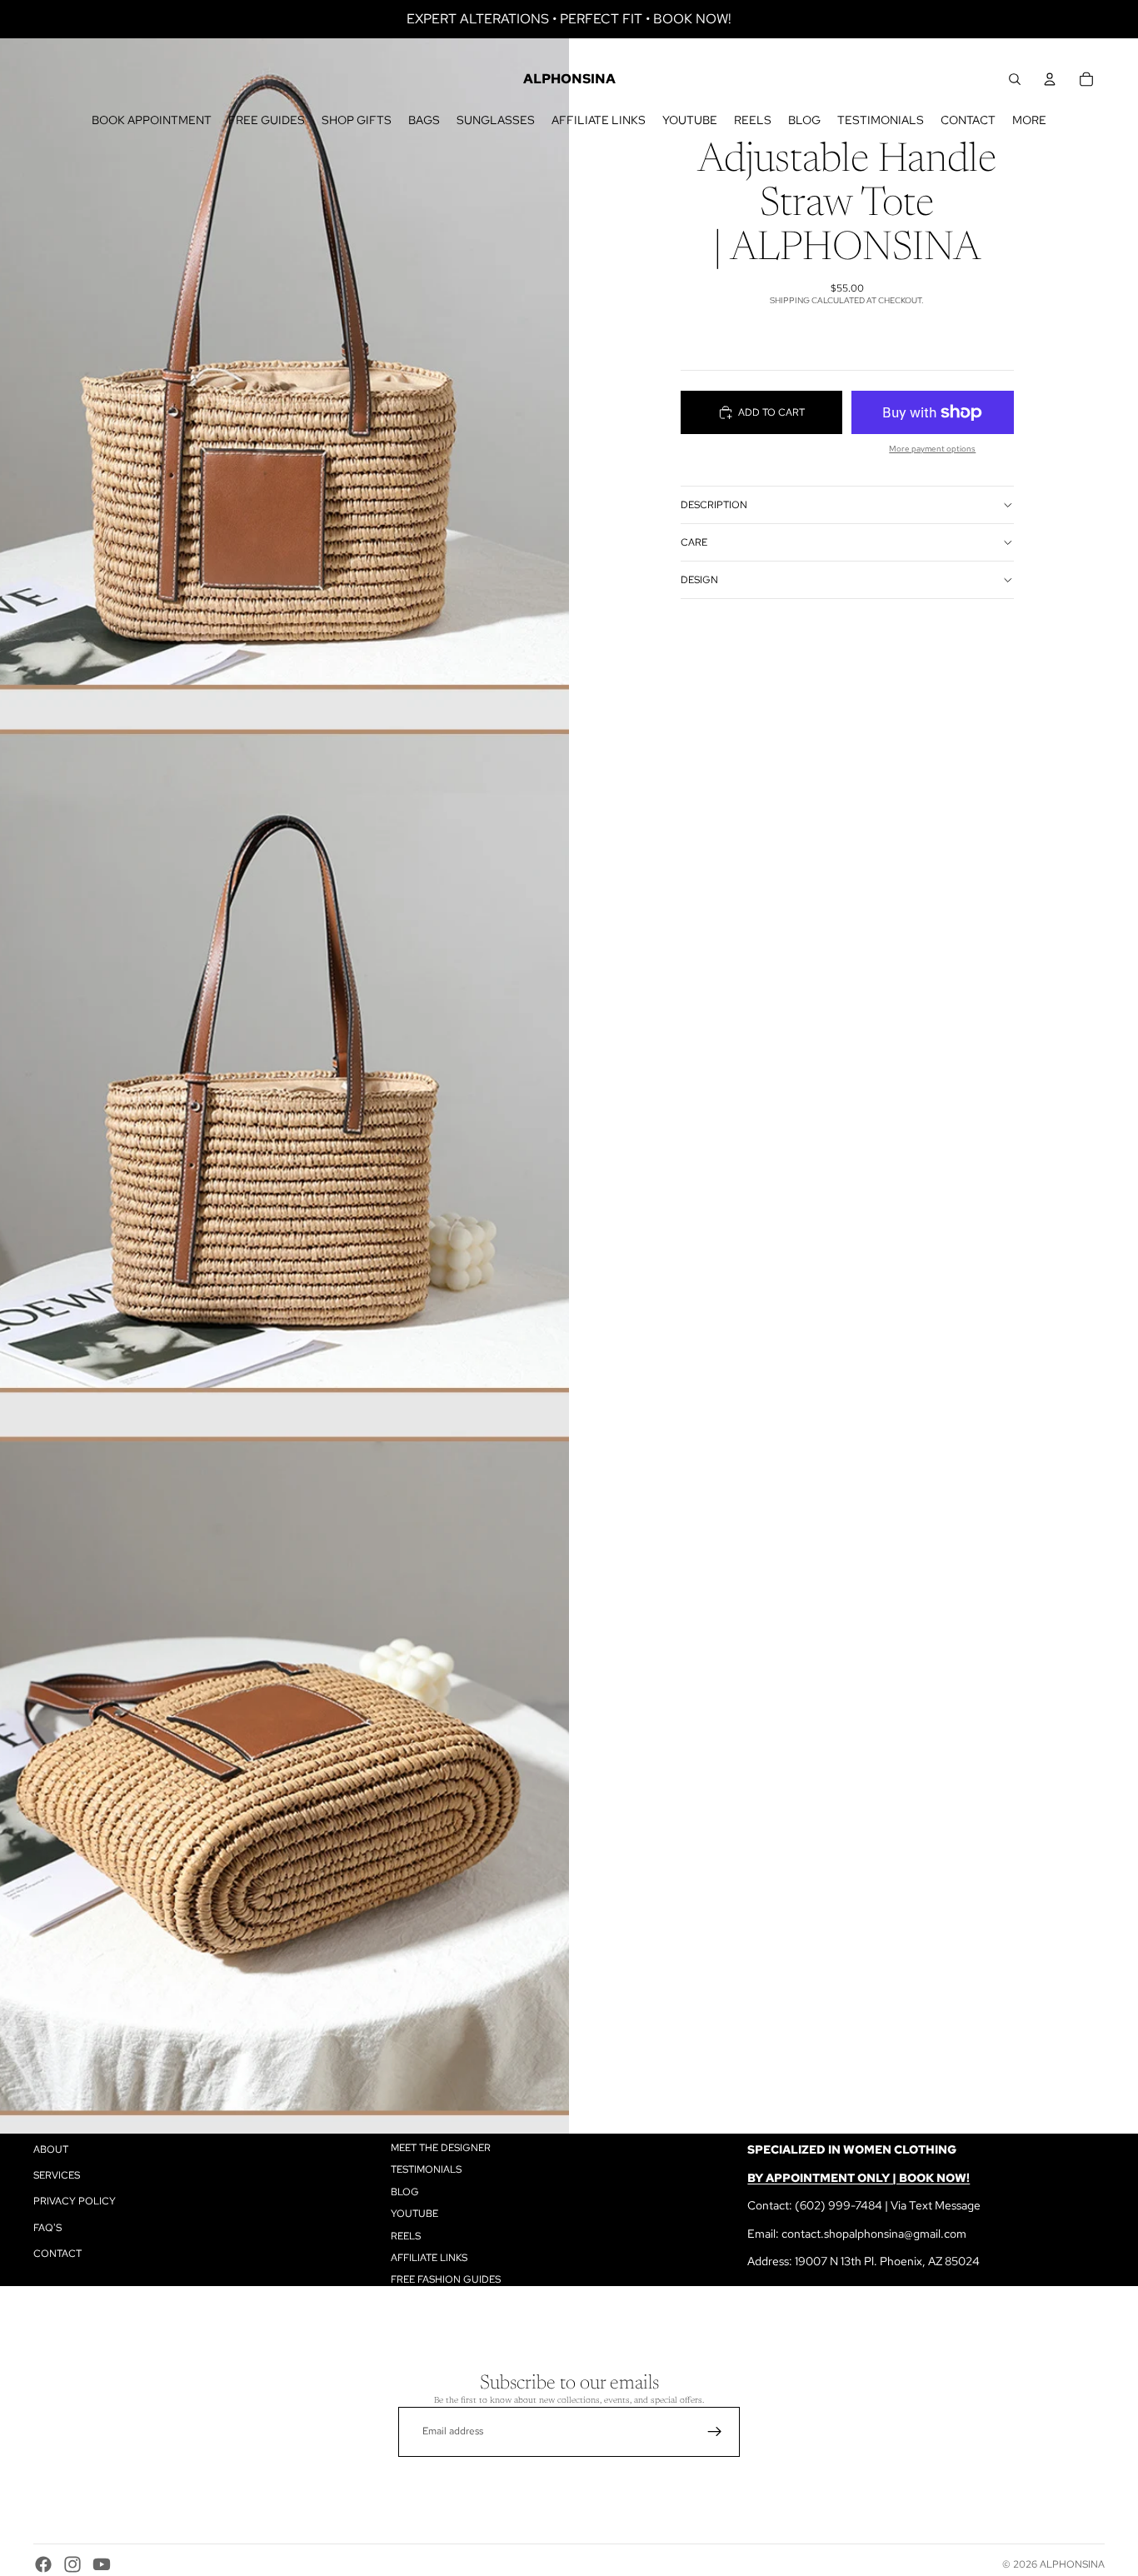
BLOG (405, 2192)
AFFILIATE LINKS (429, 2258)
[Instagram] (72, 2564)
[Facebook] (43, 2564)
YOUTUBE (414, 2214)
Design (699, 580)
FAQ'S (47, 2228)
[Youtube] (102, 2564)
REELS (406, 2236)
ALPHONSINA (1072, 2564)
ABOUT (51, 2149)
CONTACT (57, 2254)
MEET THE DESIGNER (441, 2148)
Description (714, 505)
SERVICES (57, 2175)
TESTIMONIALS (426, 2170)
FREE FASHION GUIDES (446, 2280)
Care (694, 542)
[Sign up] (715, 2432)
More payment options (932, 449)
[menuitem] (1029, 120)
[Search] (1015, 79)
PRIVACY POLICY (75, 2202)
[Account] (1050, 79)
